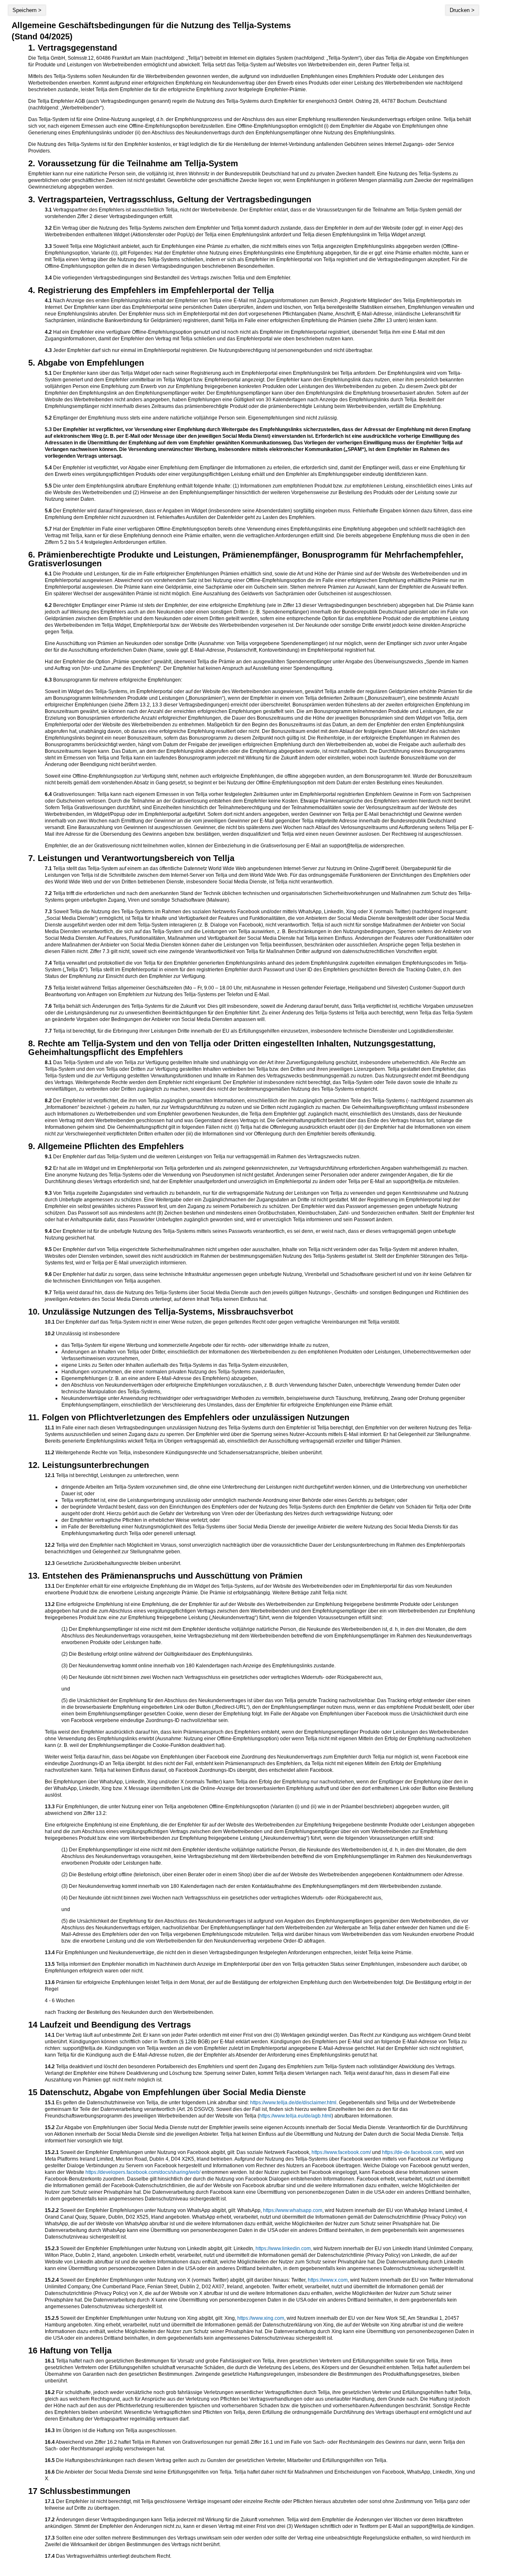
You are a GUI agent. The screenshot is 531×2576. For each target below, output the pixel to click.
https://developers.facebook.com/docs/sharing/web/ (143, 2172)
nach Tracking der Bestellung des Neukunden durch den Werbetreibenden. (258, 1997)
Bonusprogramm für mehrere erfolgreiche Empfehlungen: (259, 731)
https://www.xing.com (261, 2318)
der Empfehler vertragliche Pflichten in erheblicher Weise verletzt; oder (141, 1520)
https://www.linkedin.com (283, 2249)
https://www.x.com (328, 2280)
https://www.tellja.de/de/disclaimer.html (293, 2103)
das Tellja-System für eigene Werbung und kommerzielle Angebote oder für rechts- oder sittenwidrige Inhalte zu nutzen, (195, 1345)
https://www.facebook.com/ (341, 2152)
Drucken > (462, 10)
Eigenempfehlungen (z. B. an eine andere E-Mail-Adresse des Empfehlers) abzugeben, (160, 1378)
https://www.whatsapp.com (293, 2210)
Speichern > (27, 10)
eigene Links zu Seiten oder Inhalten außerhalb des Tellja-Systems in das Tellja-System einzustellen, (175, 1365)
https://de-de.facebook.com (412, 2152)
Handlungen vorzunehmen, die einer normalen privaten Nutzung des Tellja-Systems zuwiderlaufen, (173, 1372)
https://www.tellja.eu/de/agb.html (295, 2116)
